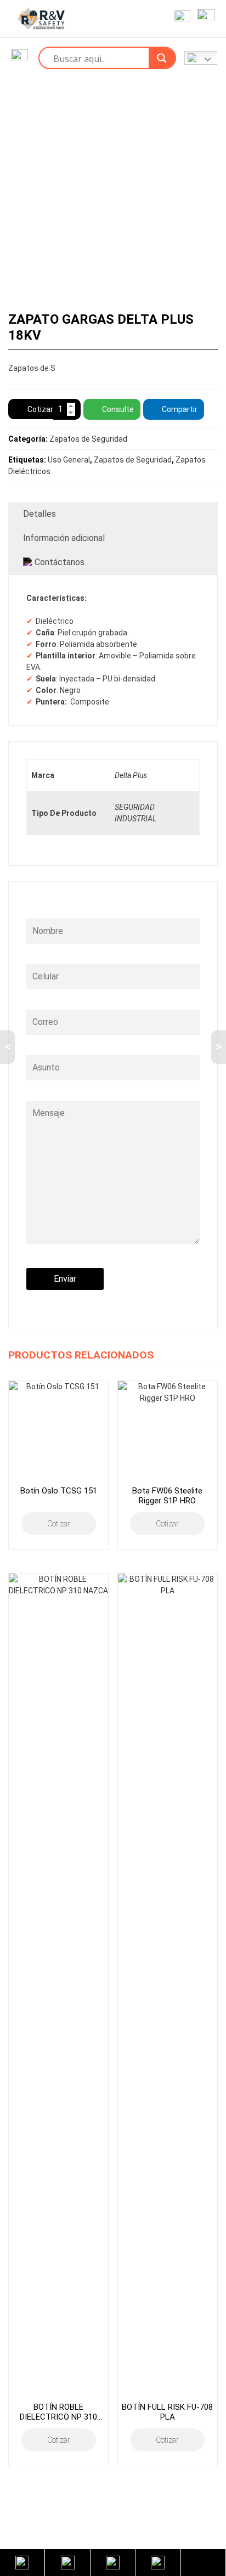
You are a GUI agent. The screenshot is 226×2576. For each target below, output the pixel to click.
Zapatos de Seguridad (88, 439)
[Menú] (204, 19)
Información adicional (64, 538)
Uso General (69, 460)
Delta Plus (131, 775)
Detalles (39, 514)
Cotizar (40, 409)
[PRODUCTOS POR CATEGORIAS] (19, 58)
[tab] (113, 514)
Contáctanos (60, 562)
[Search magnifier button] (162, 58)
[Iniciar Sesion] (180, 19)
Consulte (118, 409)
